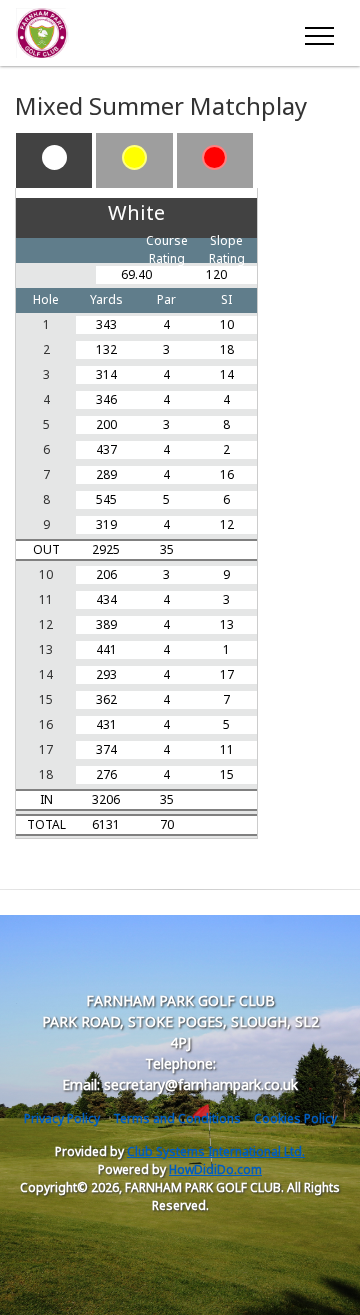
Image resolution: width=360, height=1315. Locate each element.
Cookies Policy (295, 1118)
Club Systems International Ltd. (216, 1151)
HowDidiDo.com (215, 1169)
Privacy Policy (62, 1118)
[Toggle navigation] (318, 33)
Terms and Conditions (177, 1118)
